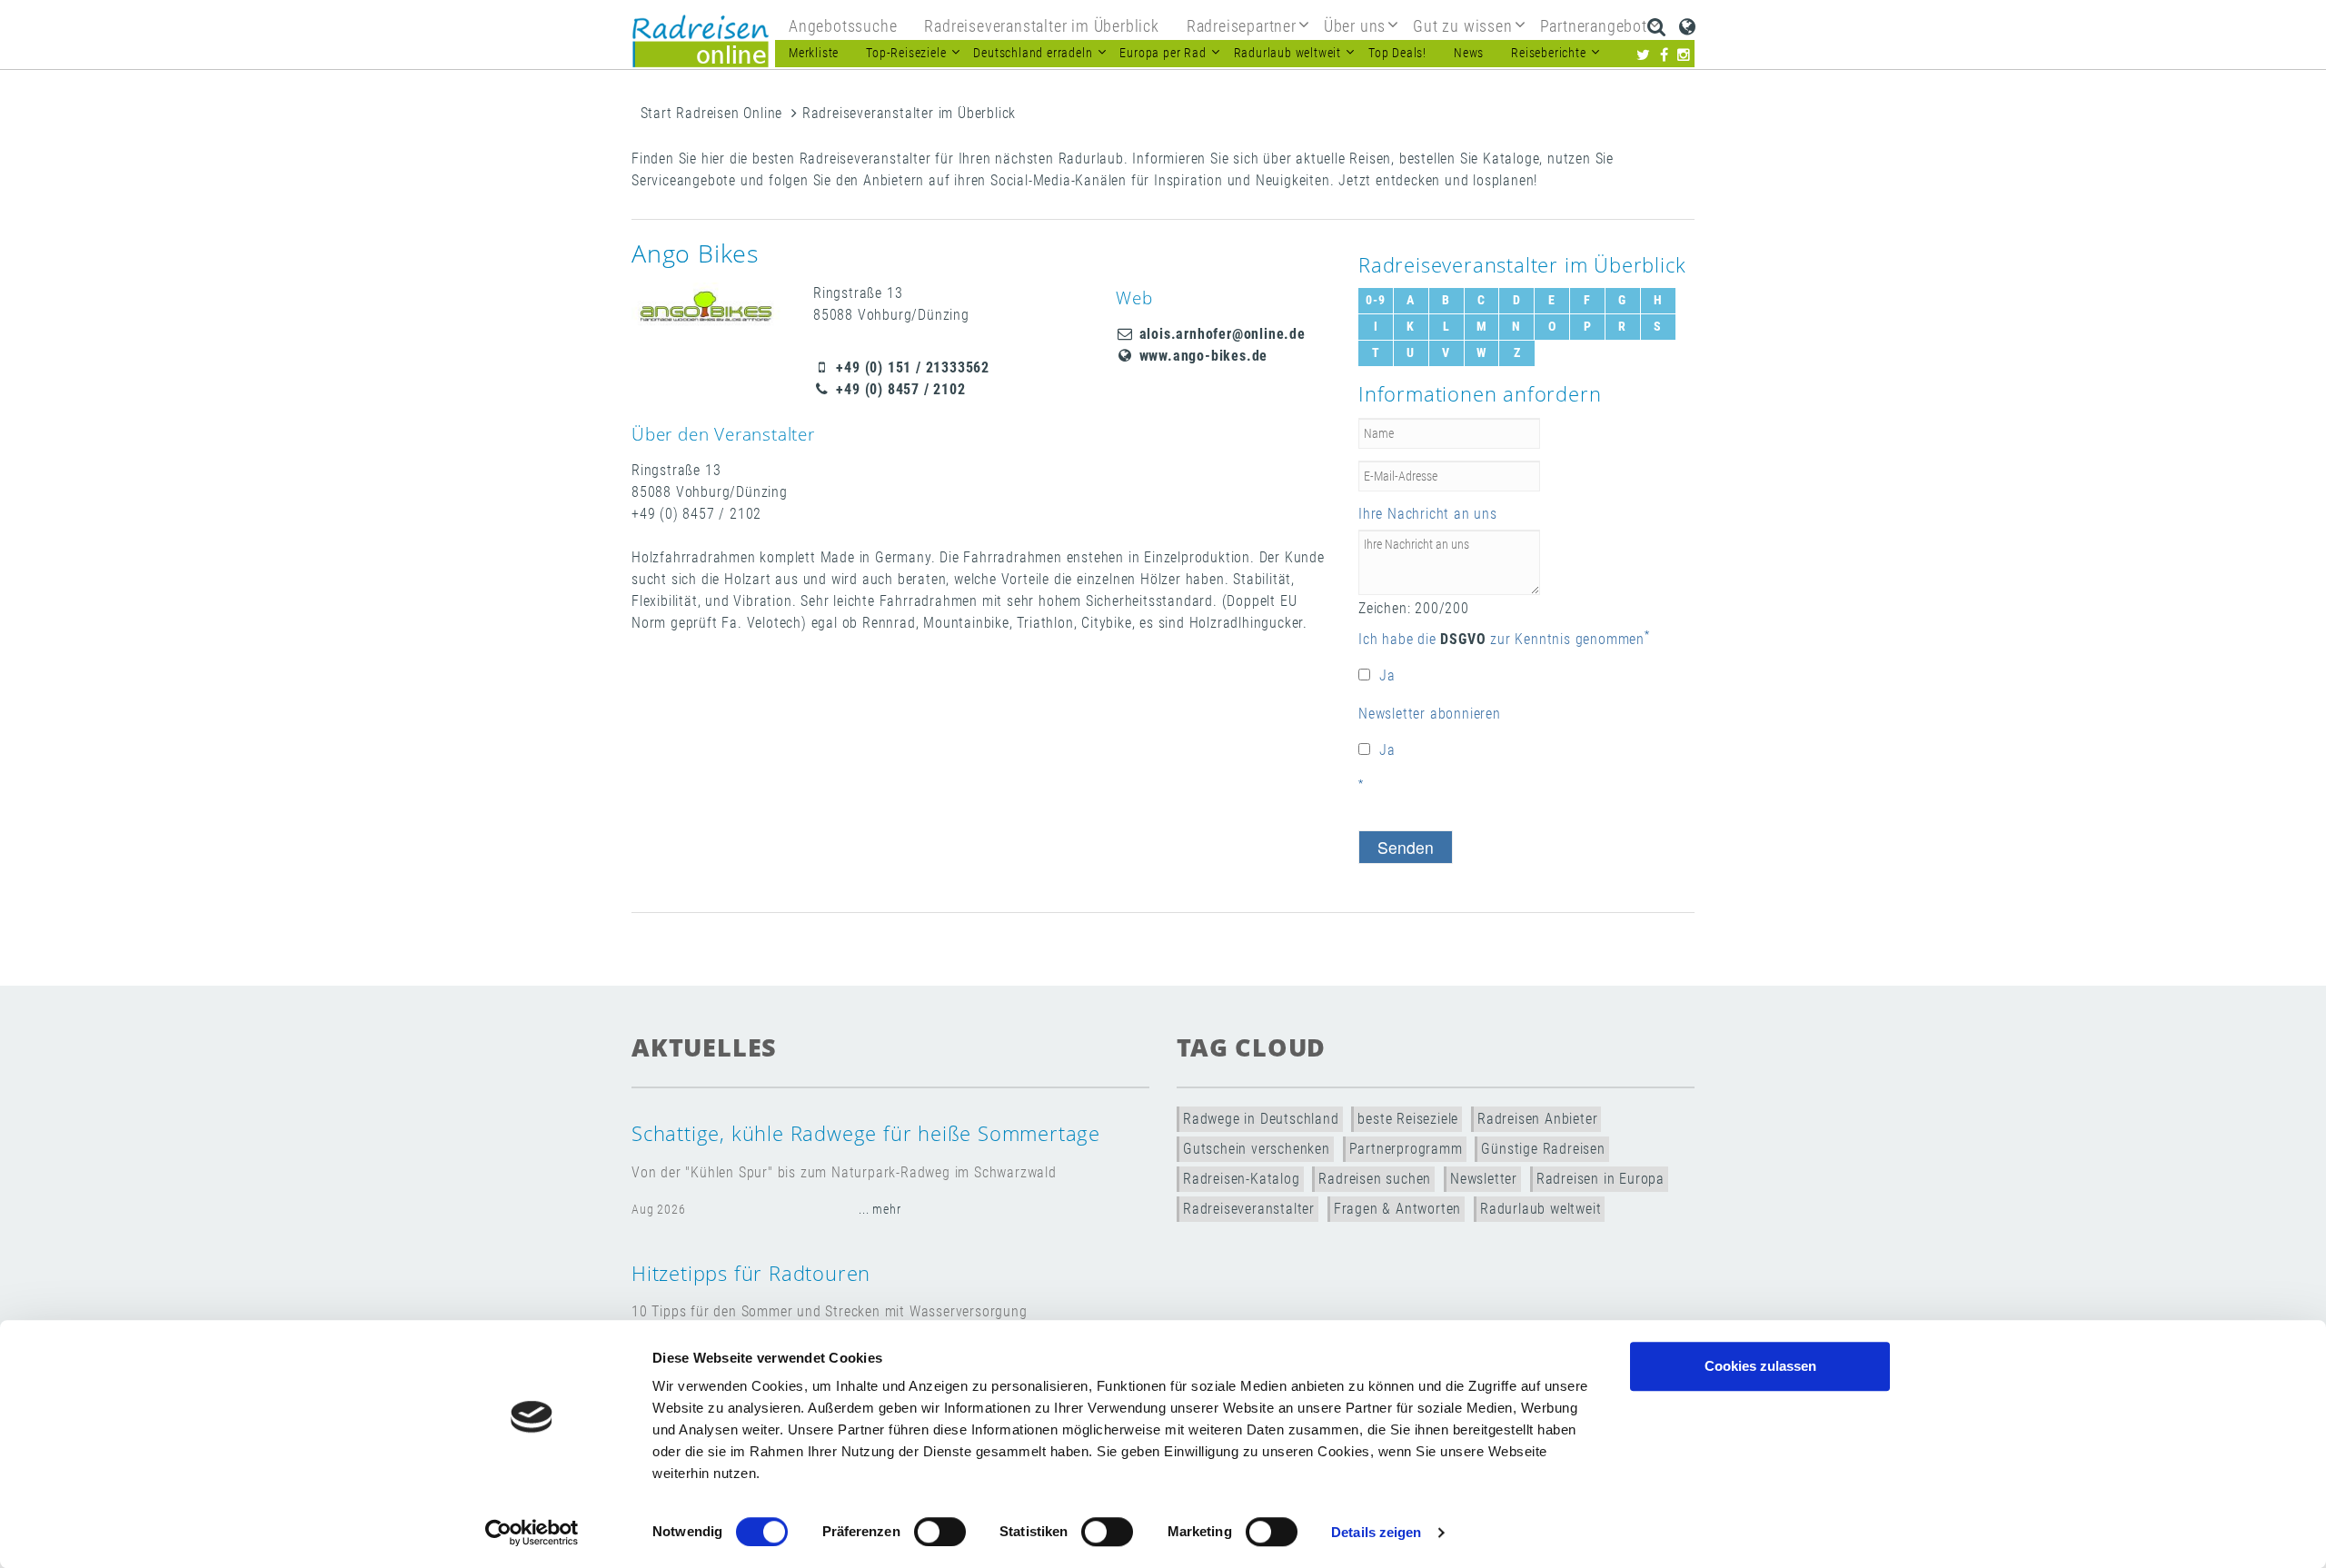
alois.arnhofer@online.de (1220, 334)
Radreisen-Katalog (1242, 1179)
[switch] (940, 1532)
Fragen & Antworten (1397, 1209)
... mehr (880, 1210)
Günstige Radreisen (1543, 1149)
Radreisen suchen (1375, 1179)
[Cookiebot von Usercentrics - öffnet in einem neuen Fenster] (532, 1533)
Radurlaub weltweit (1541, 1209)
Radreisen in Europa (1600, 1179)
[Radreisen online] (701, 41)
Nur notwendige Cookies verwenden (1760, 1422)
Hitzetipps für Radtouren (751, 1273)
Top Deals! (1397, 53)
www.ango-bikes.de (1201, 356)
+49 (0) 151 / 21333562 (911, 367)
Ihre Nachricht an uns (1428, 514)
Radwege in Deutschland (1261, 1119)
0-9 (1375, 300)
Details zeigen (1376, 1532)
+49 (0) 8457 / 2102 (899, 389)
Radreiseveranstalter (1249, 1209)
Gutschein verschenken (1257, 1149)
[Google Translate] (1688, 26)
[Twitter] (1644, 55)
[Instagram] (1684, 55)
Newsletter (1484, 1179)
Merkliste (814, 53)
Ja (1387, 675)
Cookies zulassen (1760, 1366)
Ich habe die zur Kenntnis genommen (1501, 639)
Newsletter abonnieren (1430, 714)
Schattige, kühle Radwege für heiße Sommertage (866, 1133)
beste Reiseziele (1408, 1119)
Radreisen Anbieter (1537, 1119)
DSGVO (1463, 639)
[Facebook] (1665, 55)
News (1469, 53)
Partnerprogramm (1406, 1149)
